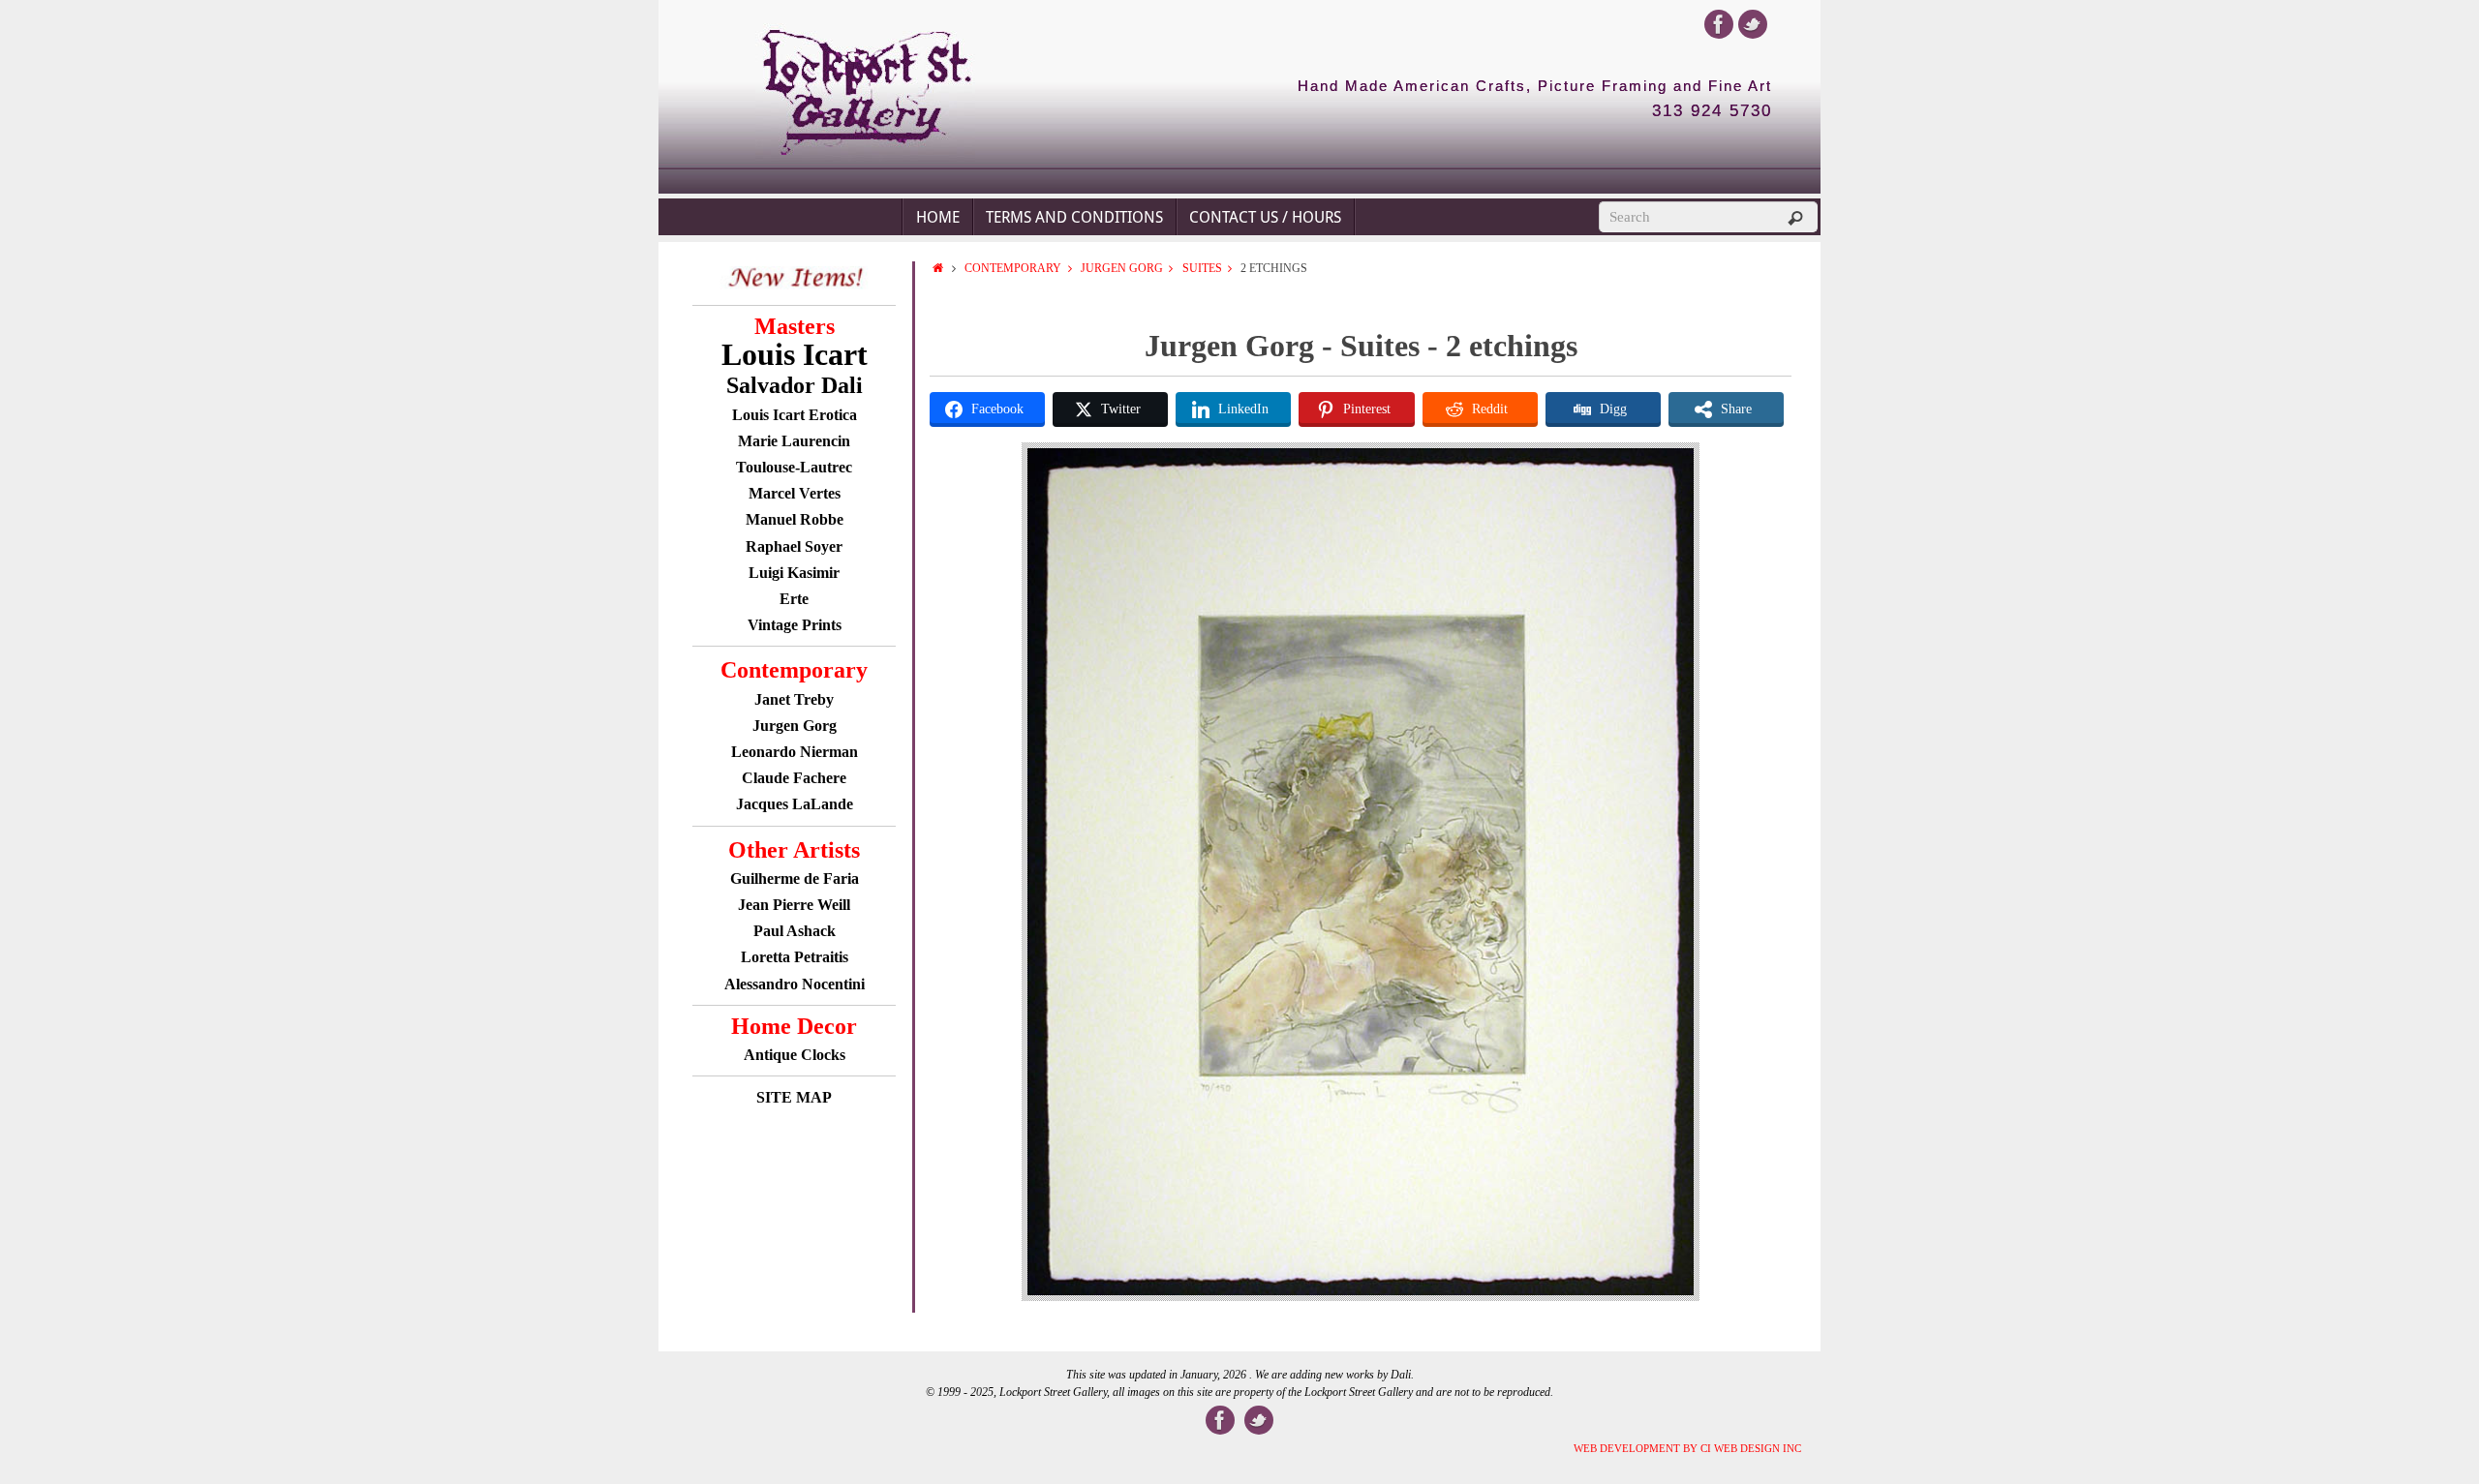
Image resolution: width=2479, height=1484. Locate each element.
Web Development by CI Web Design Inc (1687, 1448)
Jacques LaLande (795, 804)
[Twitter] (1753, 24)
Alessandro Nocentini (795, 984)
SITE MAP (794, 1097)
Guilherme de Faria (795, 878)
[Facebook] (1719, 24)
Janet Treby (794, 699)
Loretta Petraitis (795, 957)
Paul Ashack (795, 931)
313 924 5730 (1712, 111)
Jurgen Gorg (795, 726)
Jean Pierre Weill (794, 905)
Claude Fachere (794, 778)
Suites (1202, 268)
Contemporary (1013, 268)
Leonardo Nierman (795, 752)
